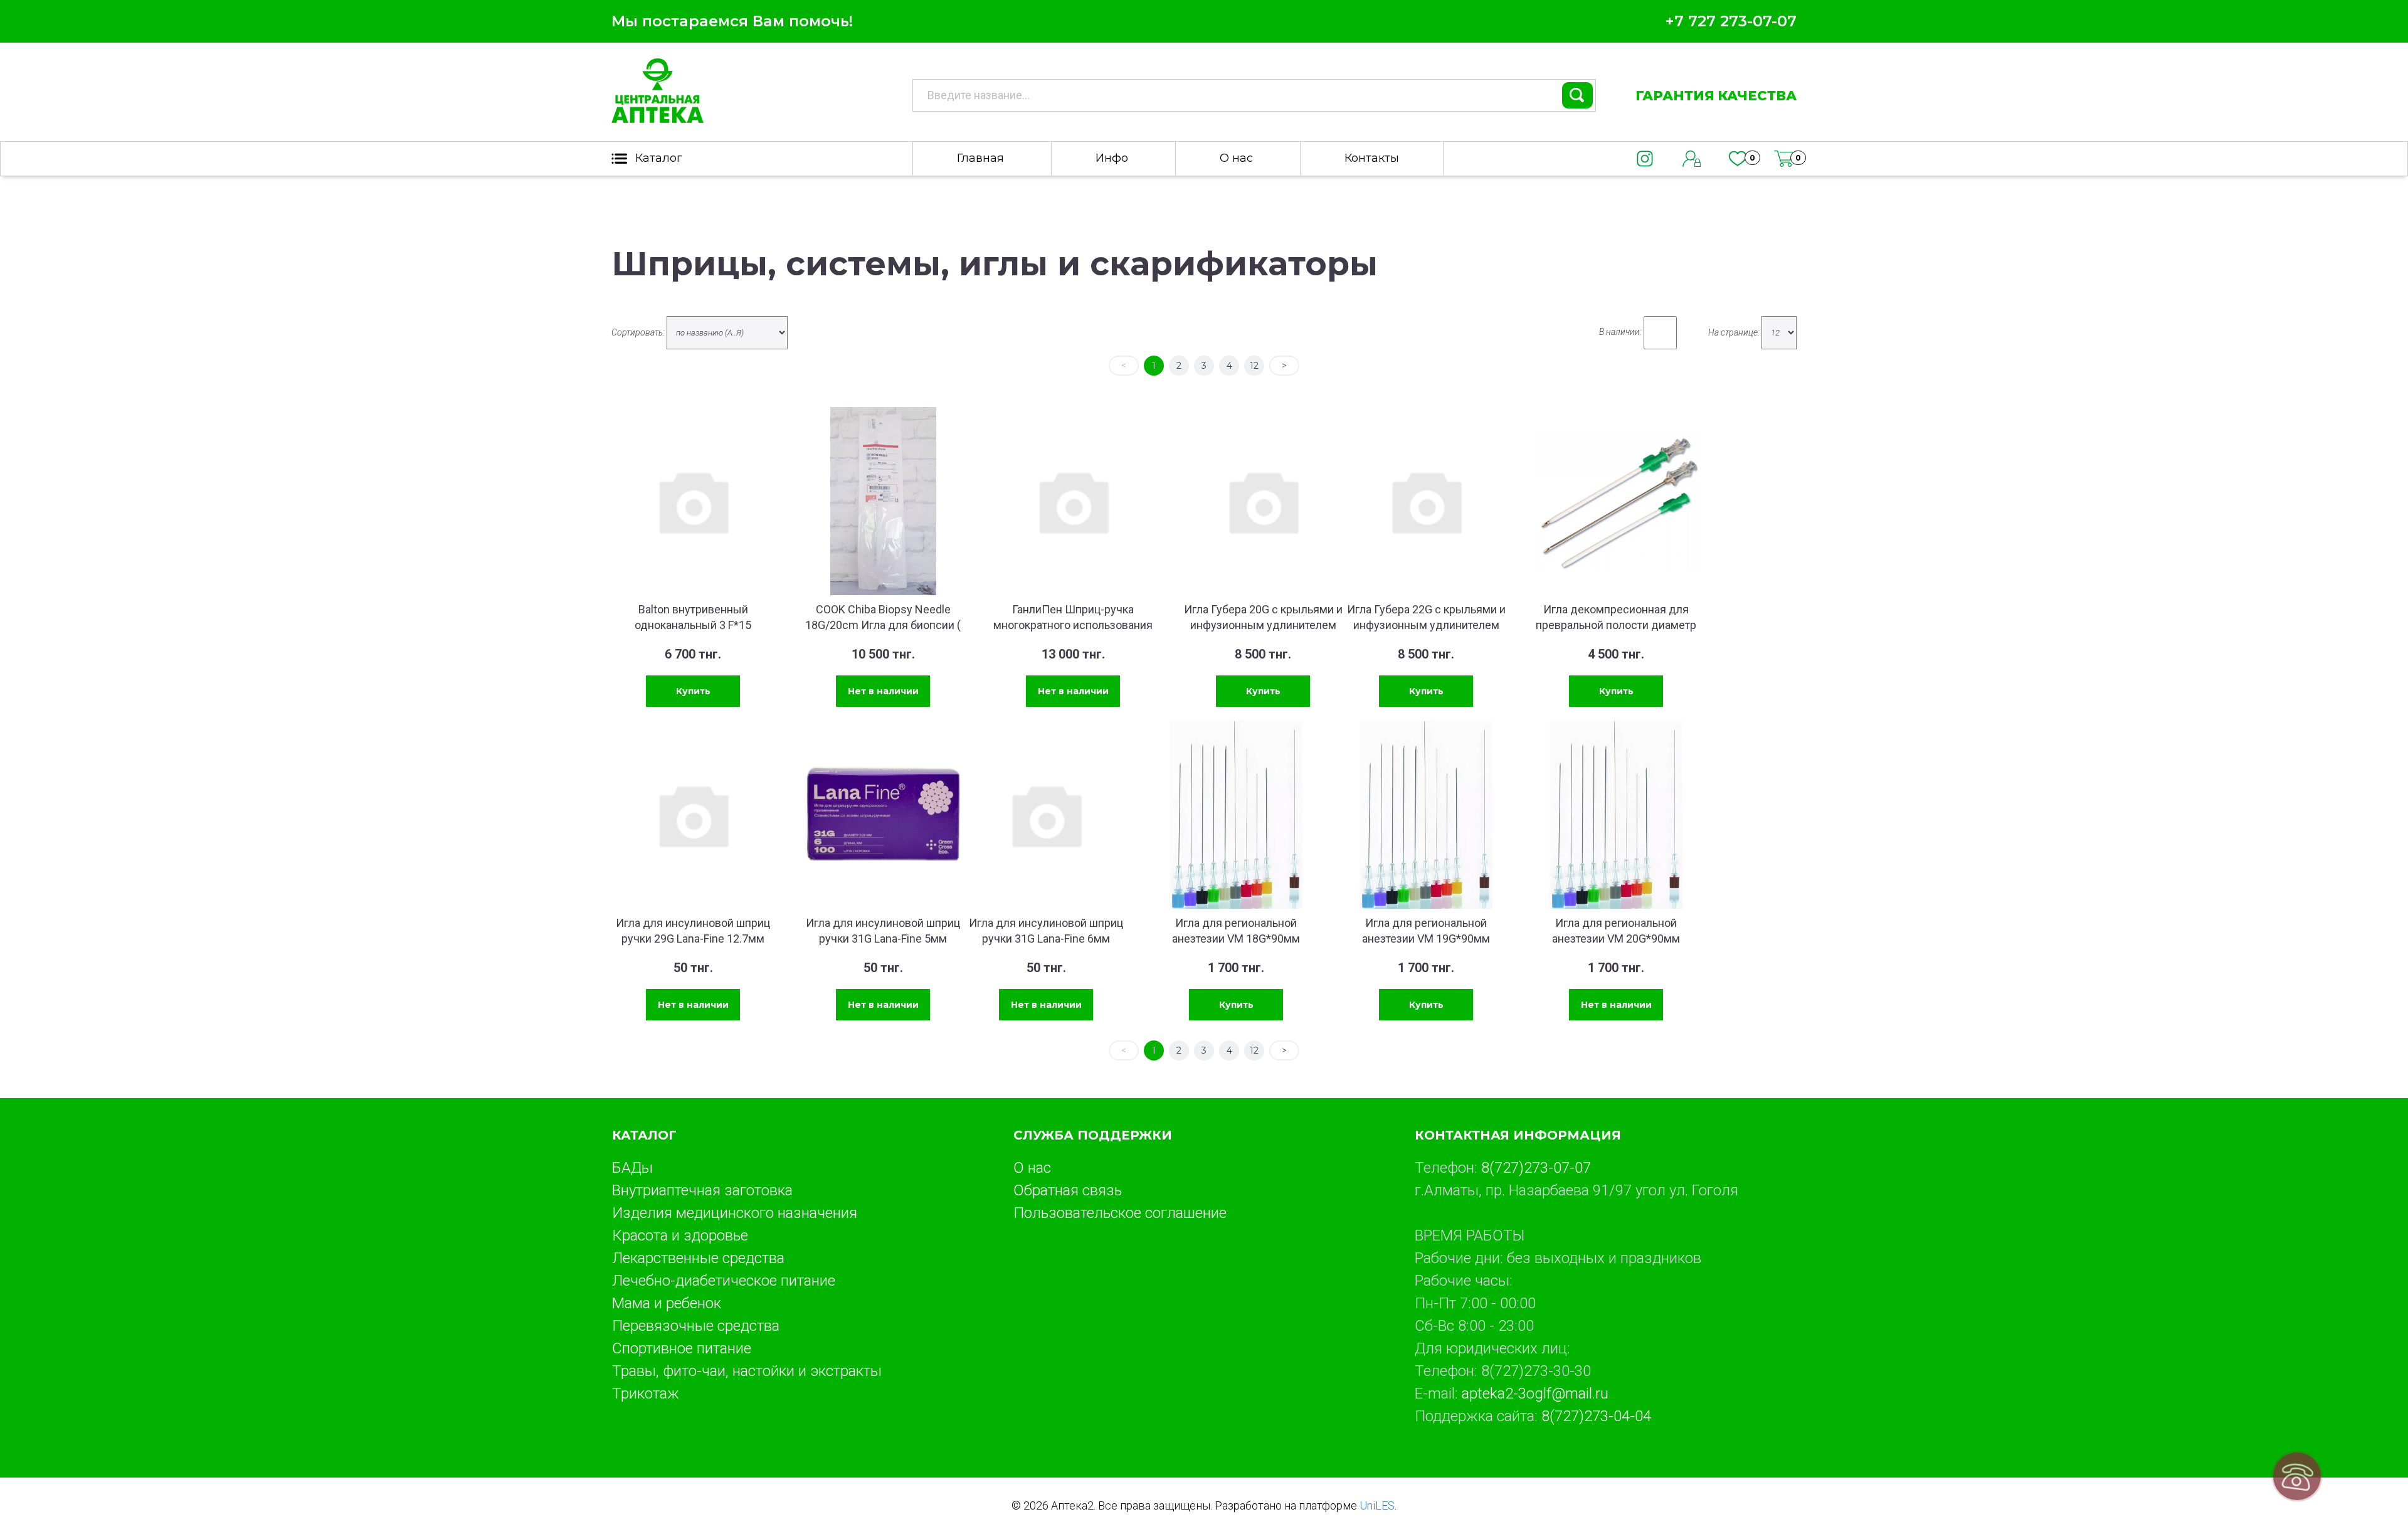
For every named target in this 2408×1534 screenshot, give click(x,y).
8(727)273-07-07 (1536, 1168)
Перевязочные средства (696, 1326)
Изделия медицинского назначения (735, 1213)
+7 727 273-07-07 (1731, 21)
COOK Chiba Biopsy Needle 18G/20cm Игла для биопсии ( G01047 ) (883, 625)
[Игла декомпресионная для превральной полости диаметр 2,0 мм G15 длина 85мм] (1616, 501)
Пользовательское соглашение (1120, 1213)
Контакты (1372, 158)
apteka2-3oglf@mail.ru (1535, 1394)
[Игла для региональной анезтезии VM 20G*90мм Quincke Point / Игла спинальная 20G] (1616, 815)
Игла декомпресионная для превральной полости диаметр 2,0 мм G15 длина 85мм (1616, 625)
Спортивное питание (682, 1348)
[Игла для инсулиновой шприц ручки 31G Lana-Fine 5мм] (883, 815)
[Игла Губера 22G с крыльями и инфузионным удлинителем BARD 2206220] (1426, 501)
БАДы (632, 1168)
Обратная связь (1068, 1190)
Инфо (1112, 158)
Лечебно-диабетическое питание (724, 1281)
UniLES (1377, 1505)
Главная (980, 158)
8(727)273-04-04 (1596, 1416)
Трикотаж (646, 1394)
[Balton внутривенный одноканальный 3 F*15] (693, 501)
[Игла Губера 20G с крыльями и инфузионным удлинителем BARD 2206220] (1263, 501)
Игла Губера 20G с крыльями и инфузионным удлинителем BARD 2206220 (1263, 625)
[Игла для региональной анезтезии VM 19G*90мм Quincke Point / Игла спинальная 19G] (1426, 815)
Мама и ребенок (667, 1303)
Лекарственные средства (698, 1258)
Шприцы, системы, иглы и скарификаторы (995, 264)
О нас (1236, 158)
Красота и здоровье (680, 1235)
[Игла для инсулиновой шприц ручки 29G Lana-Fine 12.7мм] (693, 815)
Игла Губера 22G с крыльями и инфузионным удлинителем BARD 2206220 (1426, 625)
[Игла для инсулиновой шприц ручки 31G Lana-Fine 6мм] (1046, 815)
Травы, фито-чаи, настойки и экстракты (747, 1371)
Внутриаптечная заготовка (702, 1190)
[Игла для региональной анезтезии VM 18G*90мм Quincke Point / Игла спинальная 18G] (1236, 815)
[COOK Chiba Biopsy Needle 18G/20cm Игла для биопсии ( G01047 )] (883, 501)
